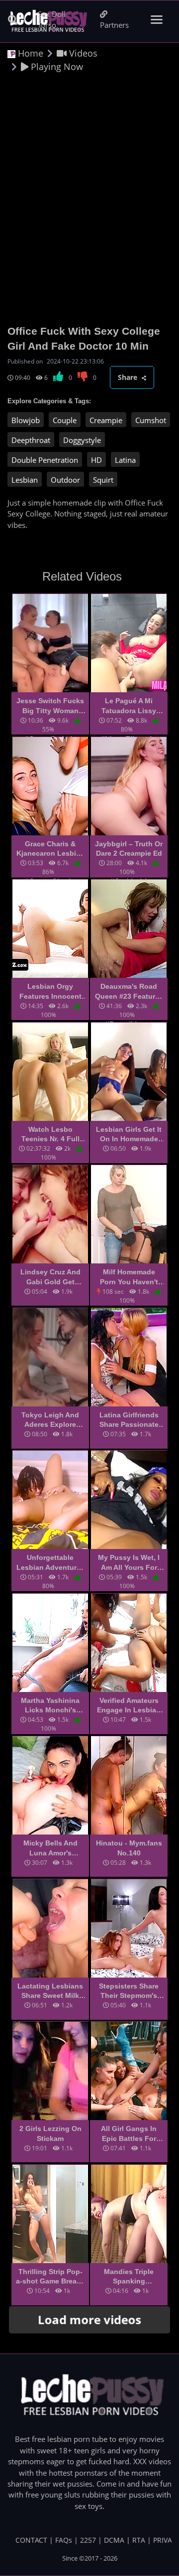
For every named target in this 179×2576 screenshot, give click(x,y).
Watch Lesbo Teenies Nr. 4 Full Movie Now (50, 1135)
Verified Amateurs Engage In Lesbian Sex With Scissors (129, 1706)
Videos (82, 53)
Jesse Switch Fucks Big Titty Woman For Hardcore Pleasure (50, 706)
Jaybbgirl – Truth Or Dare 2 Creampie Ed (129, 849)
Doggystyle (82, 440)
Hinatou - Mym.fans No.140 (129, 1848)
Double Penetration (45, 460)
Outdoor (65, 480)
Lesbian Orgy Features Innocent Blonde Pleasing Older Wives (50, 992)
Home (29, 53)
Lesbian (25, 480)
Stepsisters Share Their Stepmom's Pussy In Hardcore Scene (129, 1991)
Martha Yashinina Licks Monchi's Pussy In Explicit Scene (50, 1706)
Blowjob (26, 420)
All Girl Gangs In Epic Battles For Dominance (129, 2134)
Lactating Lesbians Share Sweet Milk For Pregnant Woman (50, 1991)
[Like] (59, 378)
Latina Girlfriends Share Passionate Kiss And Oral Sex (129, 1420)
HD (96, 460)
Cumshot (151, 420)
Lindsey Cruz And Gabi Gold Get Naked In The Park (50, 1277)
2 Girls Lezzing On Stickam (50, 2134)
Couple (65, 420)
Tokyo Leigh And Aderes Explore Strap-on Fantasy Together (50, 1420)
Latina (125, 460)
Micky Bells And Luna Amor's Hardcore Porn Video (50, 1848)
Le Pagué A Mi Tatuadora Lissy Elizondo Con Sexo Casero (129, 706)
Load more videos (90, 2319)
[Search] (13, 20)
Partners (114, 25)
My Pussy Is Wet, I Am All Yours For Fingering (129, 1563)
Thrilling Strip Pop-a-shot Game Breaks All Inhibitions (50, 2277)
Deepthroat (31, 440)
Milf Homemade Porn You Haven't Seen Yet (129, 1277)
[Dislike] (83, 378)
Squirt (103, 480)
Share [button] (129, 377)
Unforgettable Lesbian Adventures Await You (50, 1563)
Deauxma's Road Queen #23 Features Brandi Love (129, 992)
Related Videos (82, 576)
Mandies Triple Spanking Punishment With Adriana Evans (129, 2277)
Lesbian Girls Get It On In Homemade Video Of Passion (129, 1135)
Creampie (106, 420)
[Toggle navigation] (157, 20)
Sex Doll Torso (52, 19)
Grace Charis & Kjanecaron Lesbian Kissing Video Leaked (50, 849)
